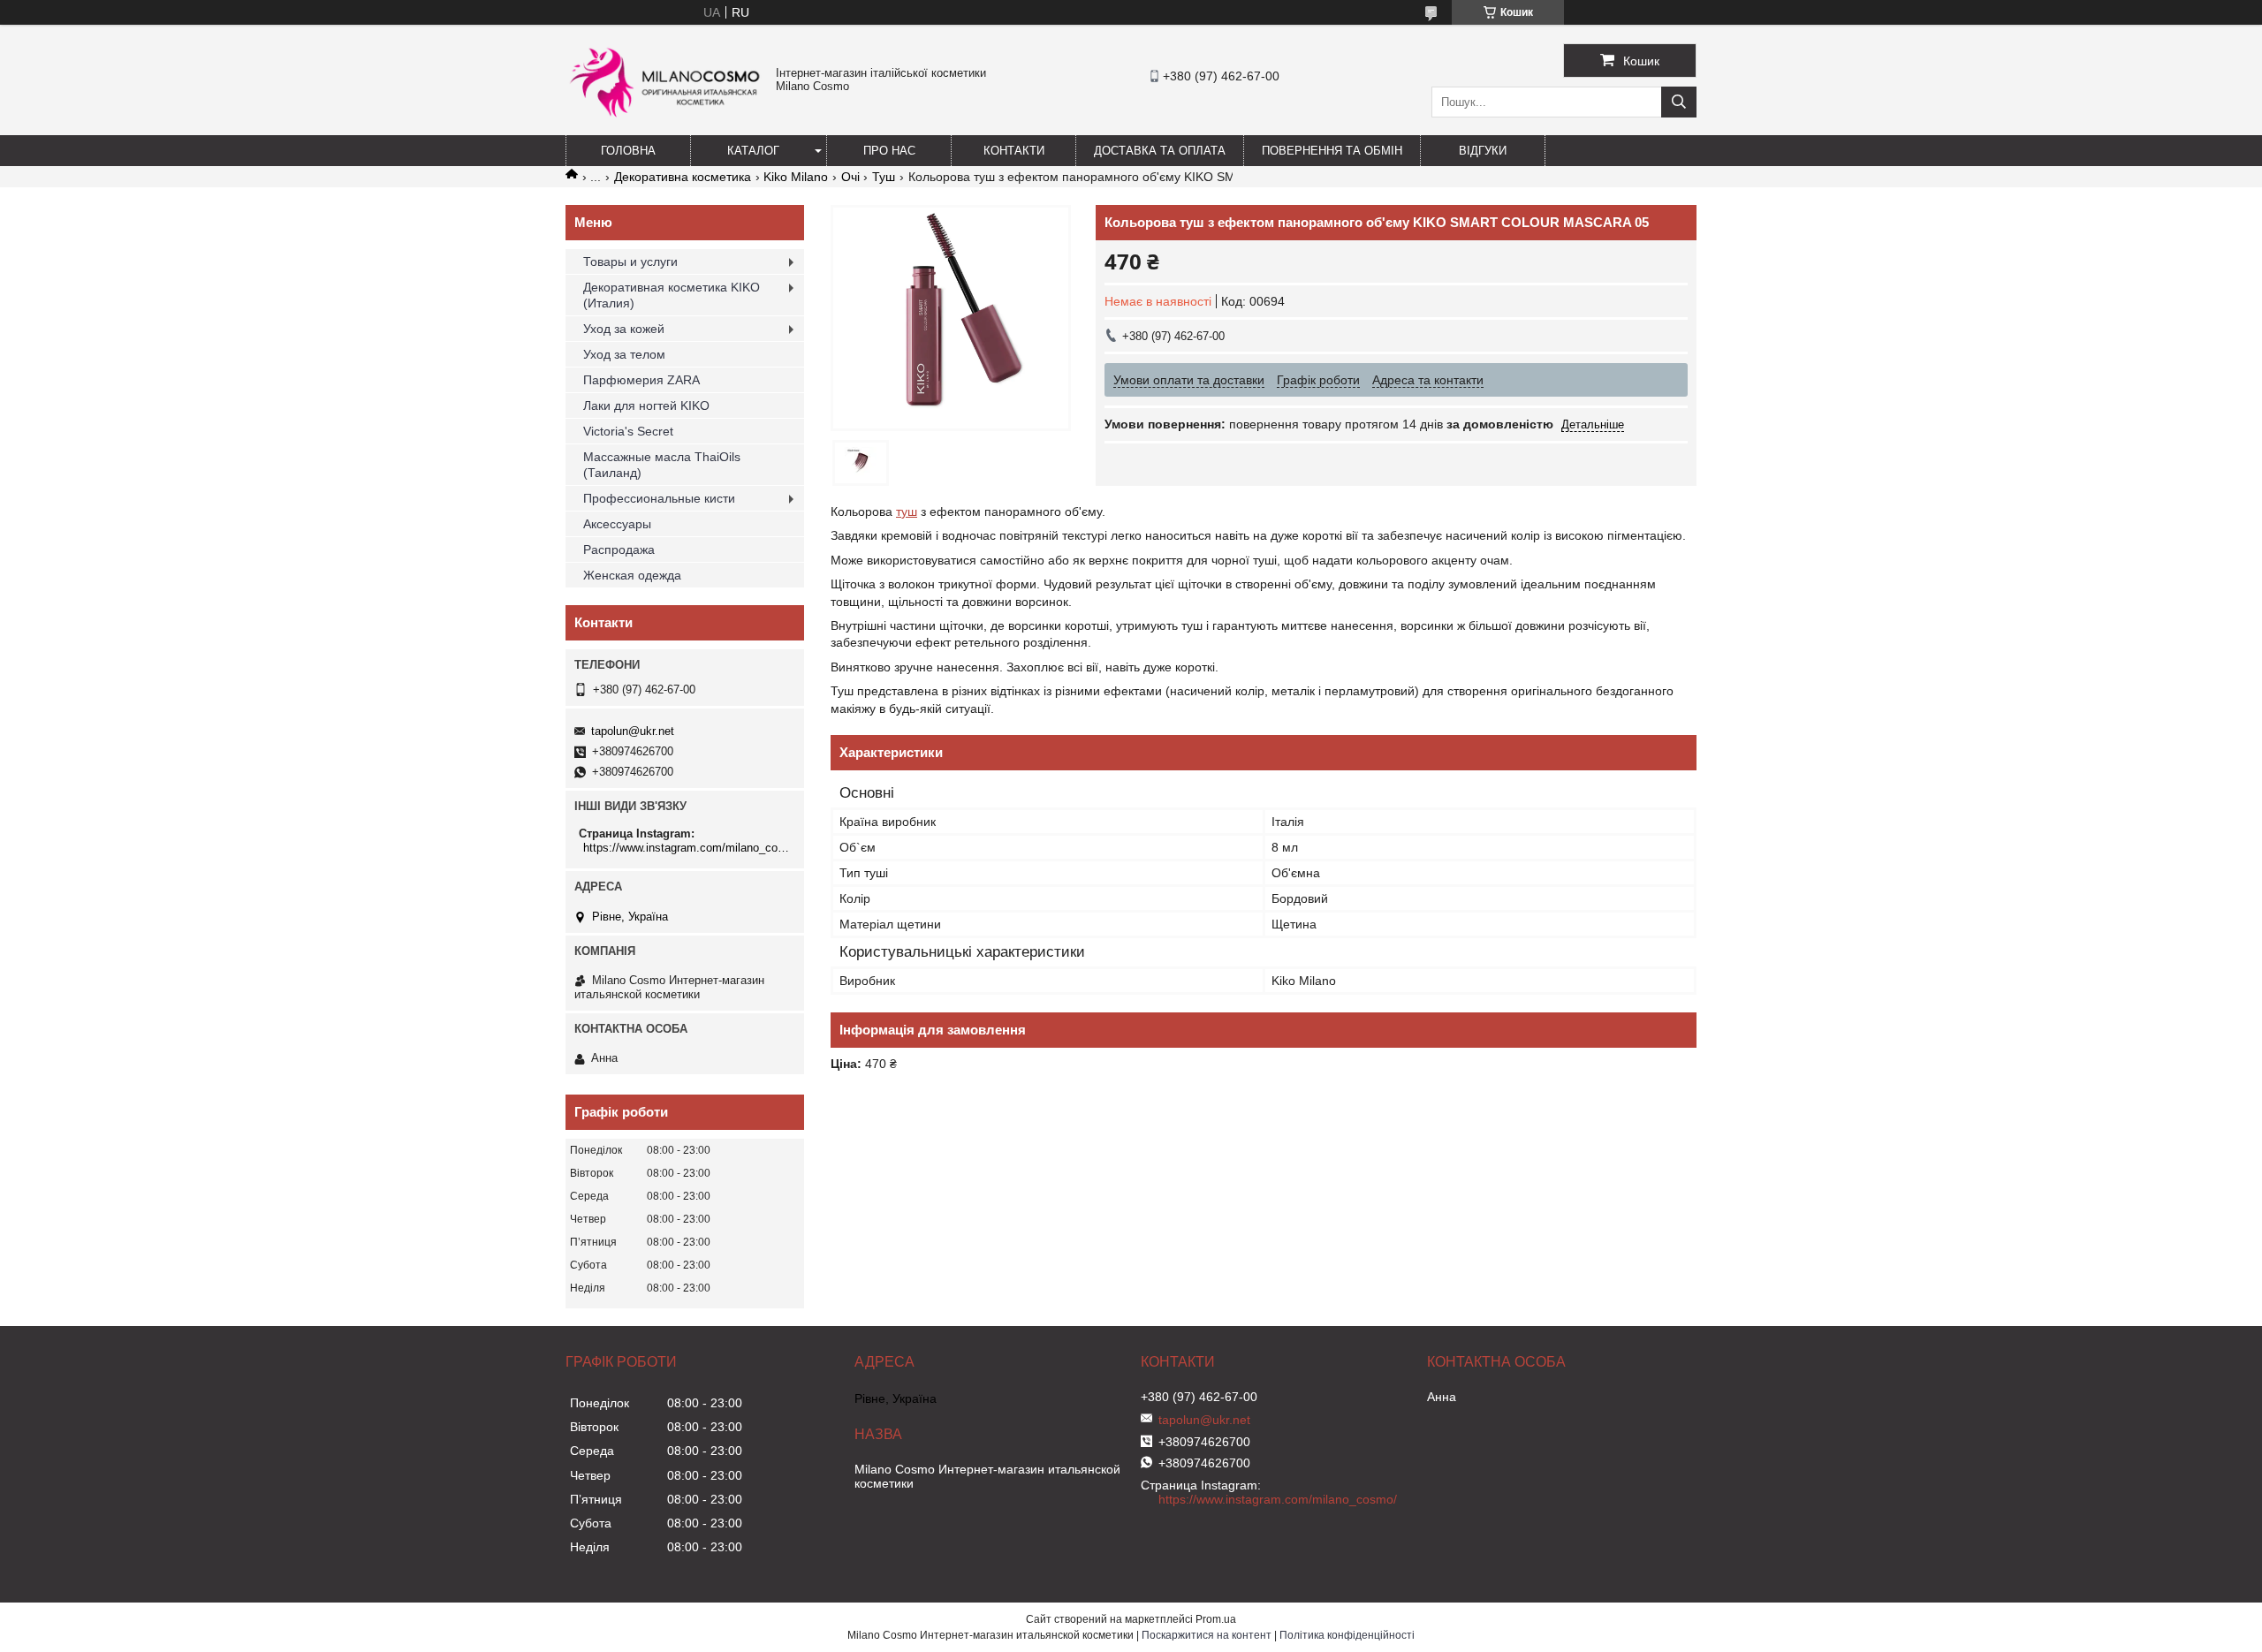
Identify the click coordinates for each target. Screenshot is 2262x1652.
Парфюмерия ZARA (641, 380)
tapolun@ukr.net (633, 731)
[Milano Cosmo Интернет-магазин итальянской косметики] (666, 125)
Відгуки (1483, 151)
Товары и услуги (630, 261)
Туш (884, 177)
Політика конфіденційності (1347, 1635)
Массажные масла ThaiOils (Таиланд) (662, 465)
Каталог (753, 151)
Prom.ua (1216, 1619)
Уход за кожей (624, 329)
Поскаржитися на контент (1207, 1635)
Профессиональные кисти (659, 498)
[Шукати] (1679, 102)
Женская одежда (632, 575)
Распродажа (619, 549)
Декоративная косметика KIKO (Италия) (672, 295)
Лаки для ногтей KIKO (646, 405)
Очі (850, 177)
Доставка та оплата (1160, 151)
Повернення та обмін (1332, 151)
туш (907, 512)
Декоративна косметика (683, 177)
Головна (628, 151)
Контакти (1014, 151)
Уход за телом (624, 354)
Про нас (889, 151)
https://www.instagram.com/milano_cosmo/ (687, 848)
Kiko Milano (796, 177)
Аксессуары (617, 524)
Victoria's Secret (628, 431)
